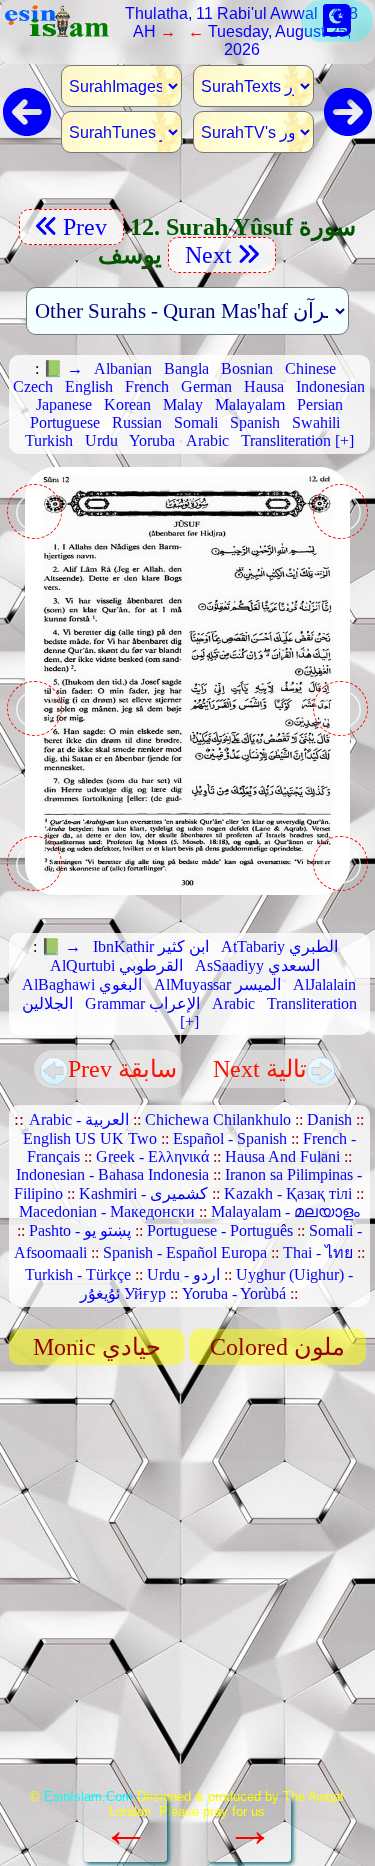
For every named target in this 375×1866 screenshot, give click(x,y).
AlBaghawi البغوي (82, 984)
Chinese (310, 368)
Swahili (316, 422)
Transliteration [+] (297, 440)
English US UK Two (90, 1138)
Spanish (255, 422)
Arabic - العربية (79, 1119)
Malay (183, 404)
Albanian (123, 368)
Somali (196, 422)
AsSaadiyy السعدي (257, 965)
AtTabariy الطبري (279, 946)
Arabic (207, 440)
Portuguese (65, 422)
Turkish (49, 440)
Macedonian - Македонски (107, 1211)
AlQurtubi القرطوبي (116, 965)
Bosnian (247, 368)
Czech (33, 386)
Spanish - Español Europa (185, 1252)
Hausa (264, 386)
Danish (329, 1119)
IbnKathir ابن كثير (151, 946)
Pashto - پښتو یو (80, 1230)
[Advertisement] (187, 1583)
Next (205, 255)
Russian (137, 422)
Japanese (64, 404)
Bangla (186, 368)
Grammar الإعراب (142, 1003)
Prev (88, 227)
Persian (320, 404)
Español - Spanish (230, 1138)
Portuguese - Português (220, 1230)
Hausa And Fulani (282, 1156)
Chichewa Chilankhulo (218, 1119)
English (89, 386)
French (147, 386)
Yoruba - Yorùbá (234, 1293)
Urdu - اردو (183, 1274)
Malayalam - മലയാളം (285, 1211)
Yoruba (152, 440)
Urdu (101, 440)
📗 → (63, 368)
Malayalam (250, 404)
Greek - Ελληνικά (152, 1156)
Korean (127, 404)
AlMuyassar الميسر (217, 984)
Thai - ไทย (318, 1252)
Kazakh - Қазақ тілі (288, 1193)
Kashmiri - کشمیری (143, 1193)
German (206, 386)
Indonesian (330, 386)
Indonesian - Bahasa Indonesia (112, 1174)
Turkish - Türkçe (78, 1274)
